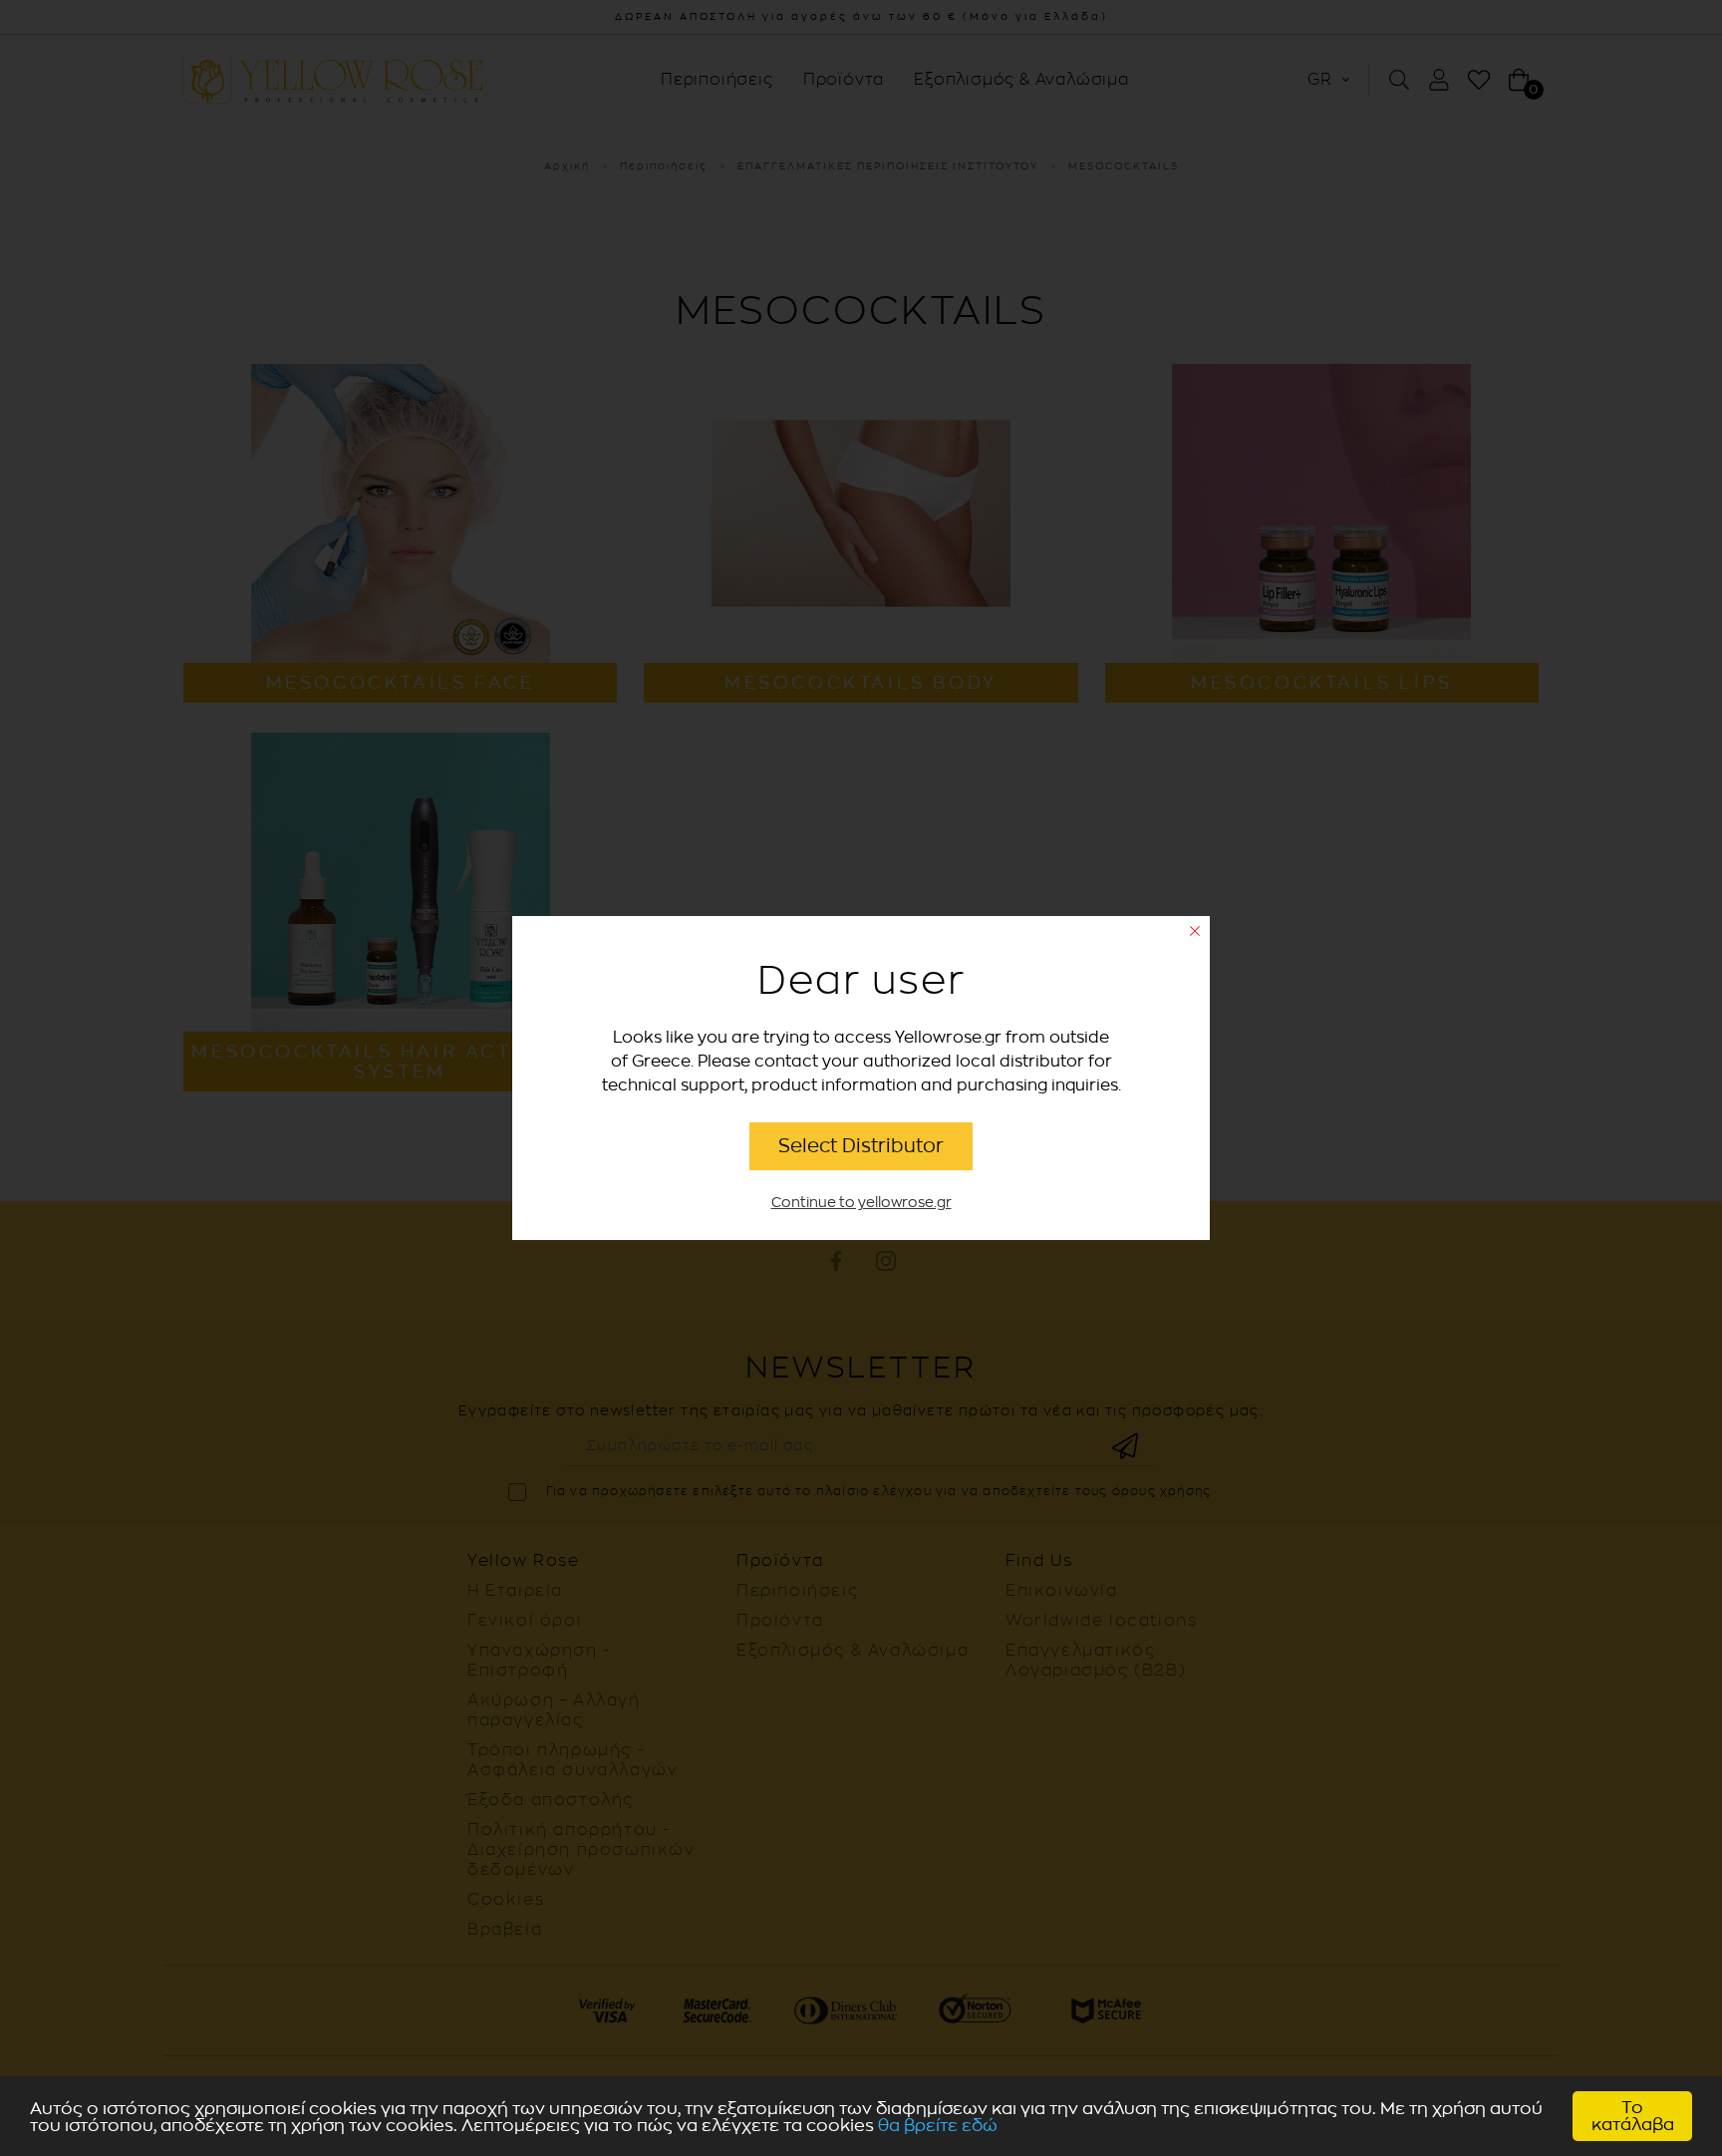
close (1195, 931)
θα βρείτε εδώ (938, 2126)
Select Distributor (861, 1146)
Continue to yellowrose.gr (861, 1203)
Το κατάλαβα (1633, 2116)
